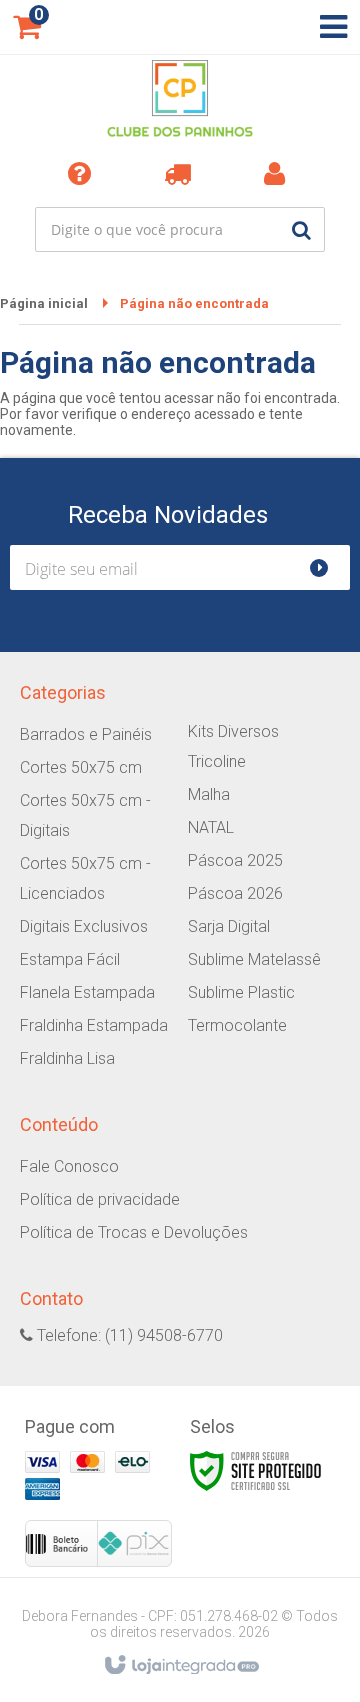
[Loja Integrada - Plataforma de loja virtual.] (180, 1666)
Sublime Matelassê (254, 959)
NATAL (211, 827)
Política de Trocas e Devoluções (134, 1232)
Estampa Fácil (70, 959)
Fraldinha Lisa (67, 1058)
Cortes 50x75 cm (81, 767)
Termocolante (237, 1025)
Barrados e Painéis (86, 734)
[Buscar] (301, 229)
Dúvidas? (83, 173)
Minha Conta (278, 173)
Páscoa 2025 (235, 860)
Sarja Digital (229, 926)
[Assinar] (327, 567)
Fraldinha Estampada (94, 1025)
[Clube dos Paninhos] (180, 100)
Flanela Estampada (87, 992)
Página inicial (44, 303)
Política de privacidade (100, 1199)
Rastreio (181, 173)
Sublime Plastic (241, 992)
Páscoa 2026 (235, 893)
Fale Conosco (69, 1166)
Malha (209, 794)
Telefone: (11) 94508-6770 (128, 1335)
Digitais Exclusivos (84, 926)
